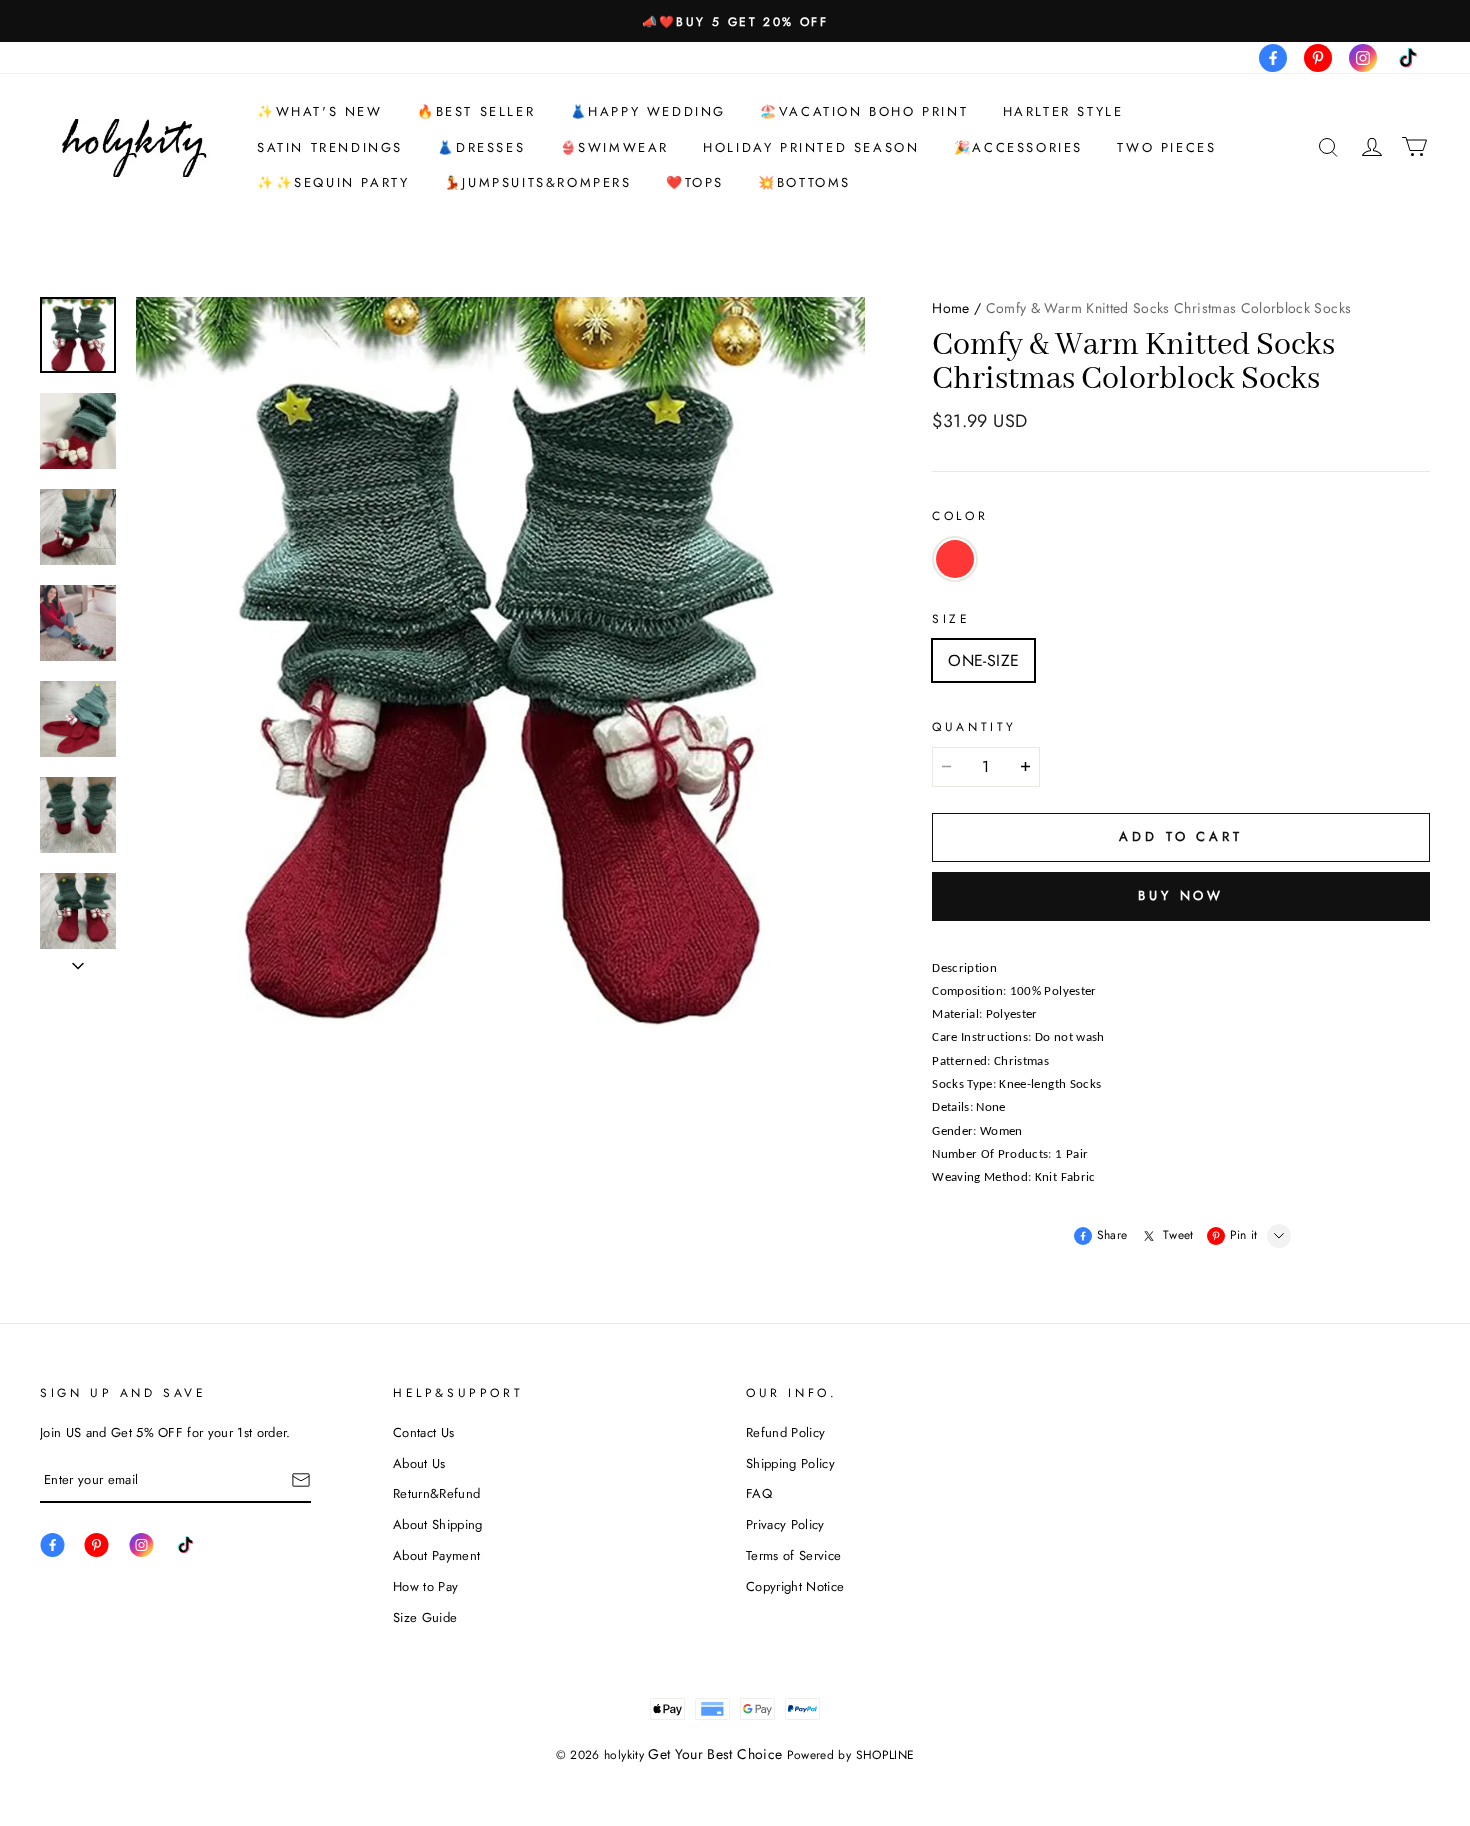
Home (950, 308)
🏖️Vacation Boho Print (864, 111)
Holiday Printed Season (811, 147)
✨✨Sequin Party (333, 182)
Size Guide (425, 1617)
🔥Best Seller (476, 111)
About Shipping (438, 1524)
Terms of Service (793, 1555)
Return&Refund (436, 1493)
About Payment (436, 1555)
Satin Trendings (330, 147)
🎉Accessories (1018, 147)
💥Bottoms (804, 182)
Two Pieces (1166, 147)
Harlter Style (1063, 111)
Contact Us (423, 1432)
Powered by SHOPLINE (851, 1755)
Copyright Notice (795, 1586)
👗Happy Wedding (648, 111)
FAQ (759, 1493)
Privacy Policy (785, 1524)
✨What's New (320, 111)
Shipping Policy (790, 1463)
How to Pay (425, 1586)
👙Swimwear (614, 147)
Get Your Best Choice (715, 1754)
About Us (419, 1463)
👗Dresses (481, 147)
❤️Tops (695, 182)
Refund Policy (785, 1432)
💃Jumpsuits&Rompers (538, 182)
